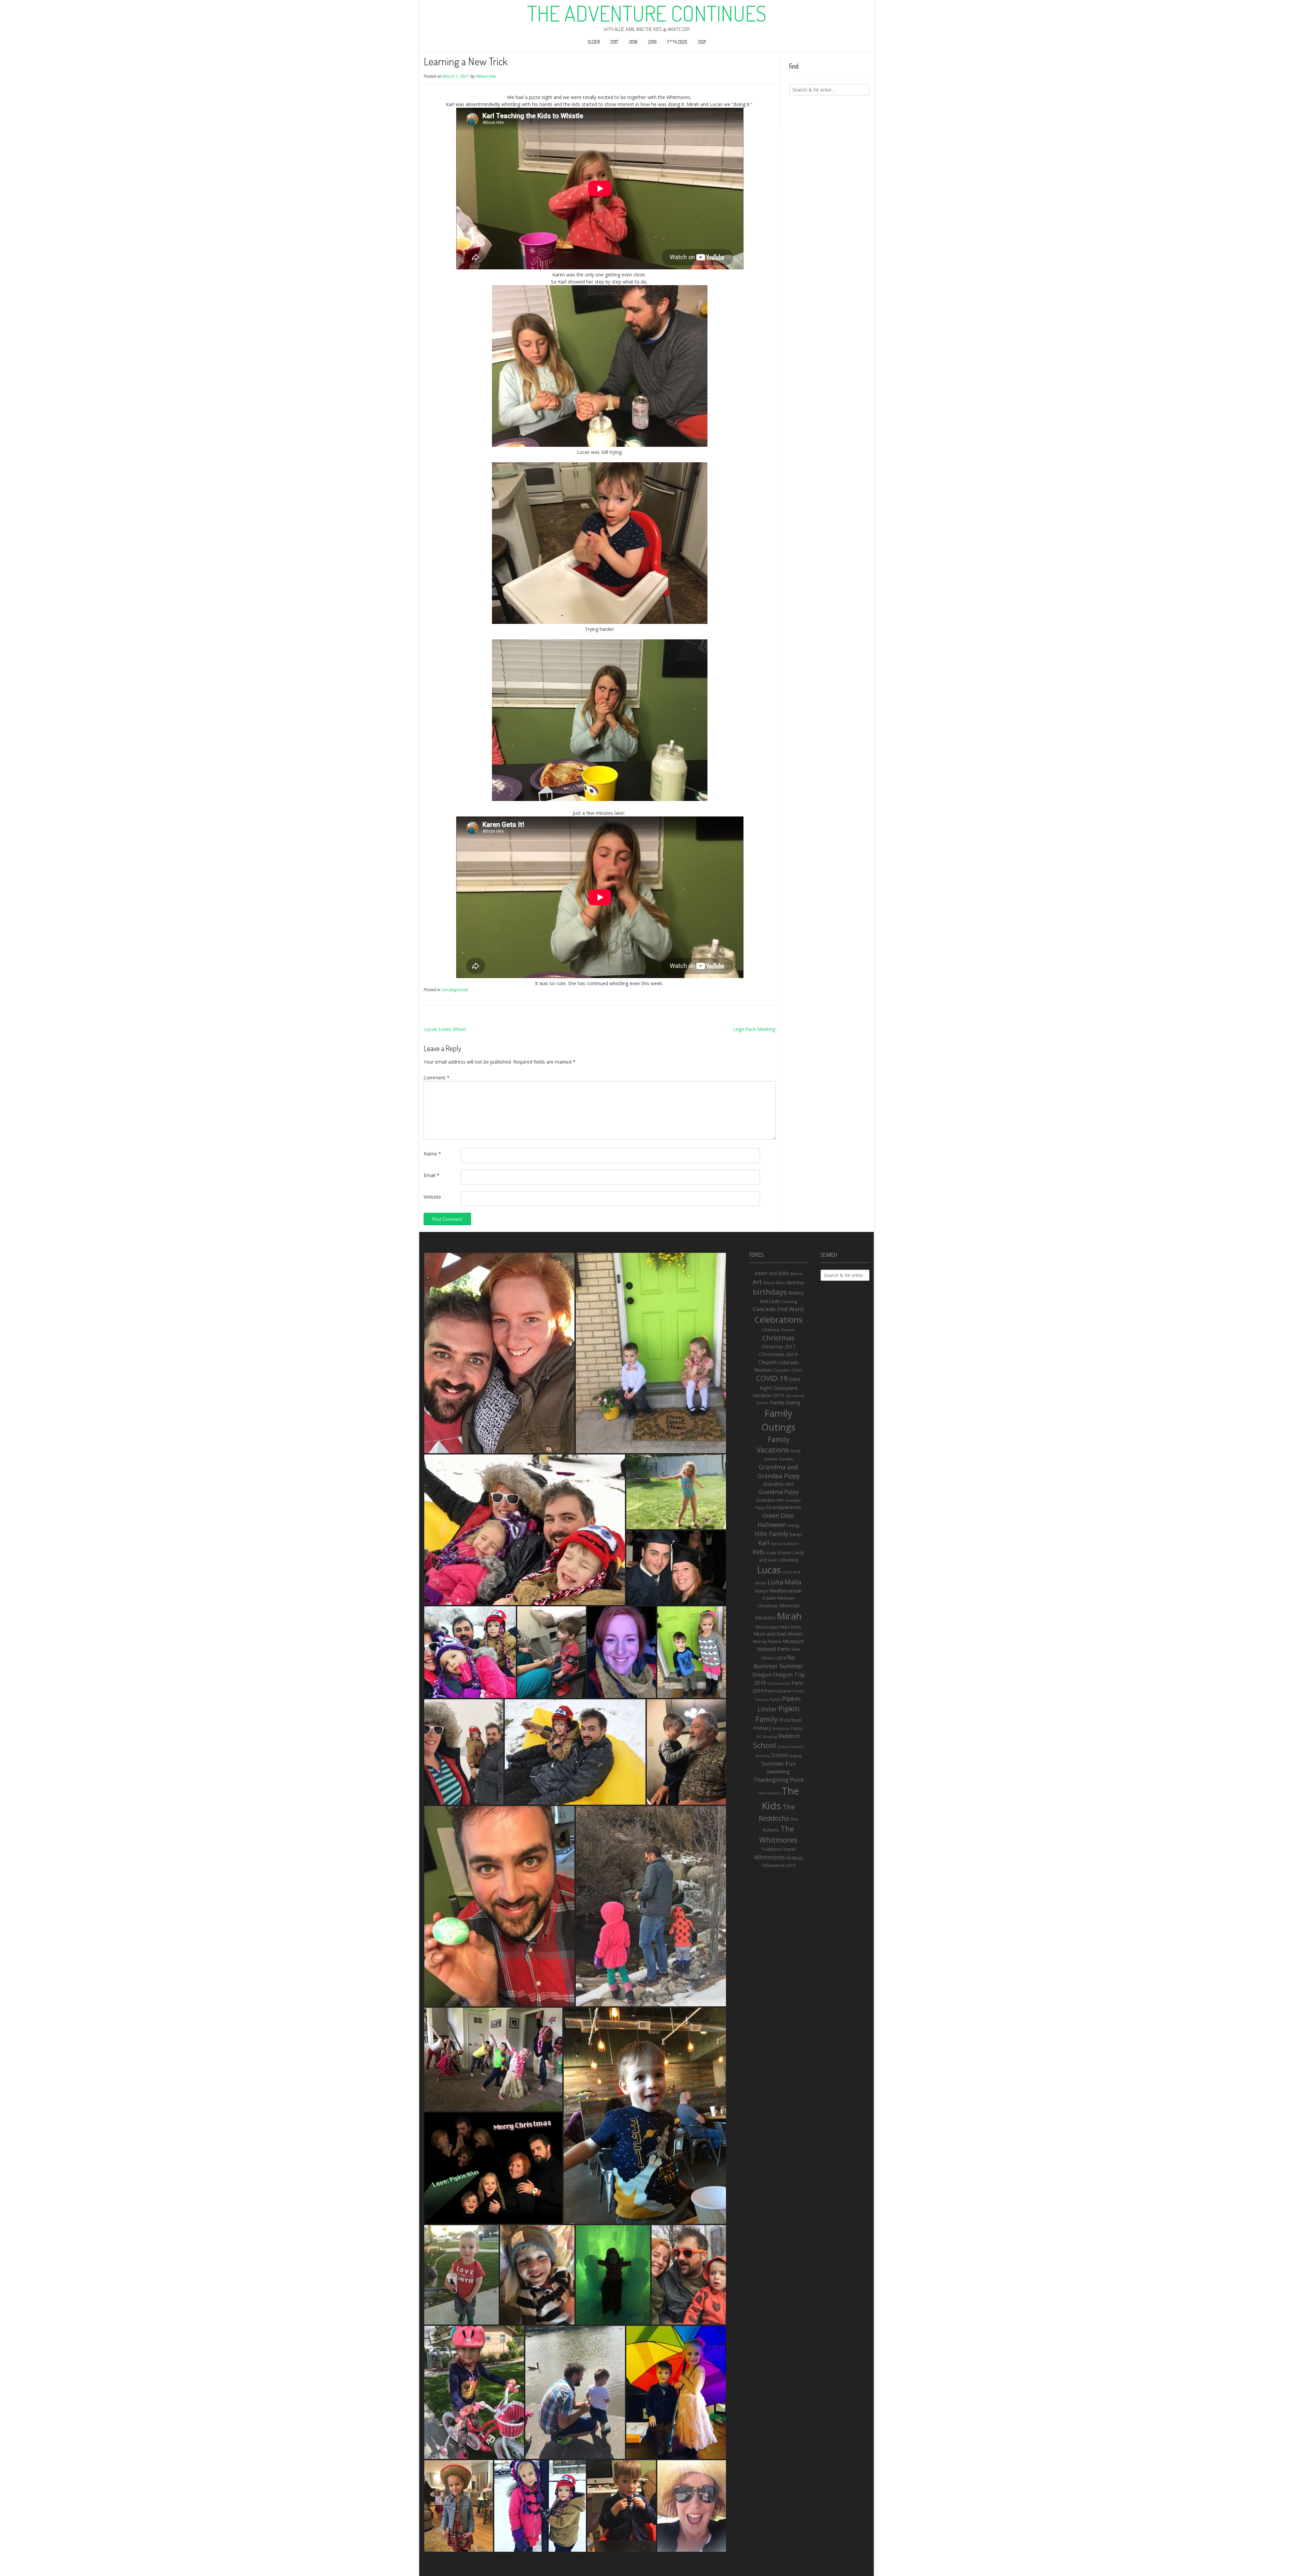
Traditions (771, 1849)
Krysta (771, 1553)
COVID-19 (772, 1378)
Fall (788, 1396)
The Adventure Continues (647, 13)
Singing (795, 1756)
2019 (652, 42)
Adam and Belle (772, 1273)
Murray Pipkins (767, 1642)
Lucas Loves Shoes (445, 1029)
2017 (614, 42)
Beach (769, 1283)
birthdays (770, 1292)
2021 (702, 42)
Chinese (788, 1330)
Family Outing (785, 1402)
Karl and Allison (785, 1544)
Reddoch (789, 1736)
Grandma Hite (778, 1484)
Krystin (785, 1552)
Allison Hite (486, 76)
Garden (786, 1459)
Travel (789, 1849)
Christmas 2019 (778, 1354)
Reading (770, 1737)
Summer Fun (778, 1763)
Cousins (782, 1370)
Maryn (761, 1591)
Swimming (778, 1771)
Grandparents (784, 1507)
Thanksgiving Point (778, 1780)
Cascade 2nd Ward (778, 1309)
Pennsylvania (778, 1691)
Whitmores (769, 1857)
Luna (775, 1582)
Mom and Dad (770, 1634)
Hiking (793, 1525)
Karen (796, 1534)
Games (771, 1459)
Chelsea (771, 1330)
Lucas (769, 1570)
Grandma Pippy (778, 1492)
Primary (762, 1728)
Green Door (778, 1515)
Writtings (795, 1858)
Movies (795, 1634)
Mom (796, 1627)
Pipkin (775, 1700)
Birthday (796, 1282)
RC (759, 1737)
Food (795, 1451)
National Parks (774, 1649)
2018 (633, 42)
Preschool (790, 1720)
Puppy (797, 1728)
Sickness (762, 1756)
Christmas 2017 (778, 1347)
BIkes (781, 1283)
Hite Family (771, 1533)
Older (594, 42)
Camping (789, 1301)
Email (432, 1175)
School (765, 1745)
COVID (797, 1370)
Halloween (772, 1525)
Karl (764, 1543)
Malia (793, 1582)
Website (432, 1197)
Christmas (778, 1338)
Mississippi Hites (773, 1627)
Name (432, 1154)
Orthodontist (779, 1683)
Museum (793, 1641)
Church (767, 1362)
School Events (790, 1747)
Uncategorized (455, 990)
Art (757, 1282)
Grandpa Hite (770, 1500)
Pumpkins (781, 1729)
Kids (759, 1552)
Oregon (762, 1675)
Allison (796, 1274)
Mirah (789, 1616)
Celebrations (778, 1319)
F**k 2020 (677, 42)
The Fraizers (769, 1793)
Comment (437, 1078)
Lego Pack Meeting (754, 1029)
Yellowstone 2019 (778, 1865)
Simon (780, 1755)
